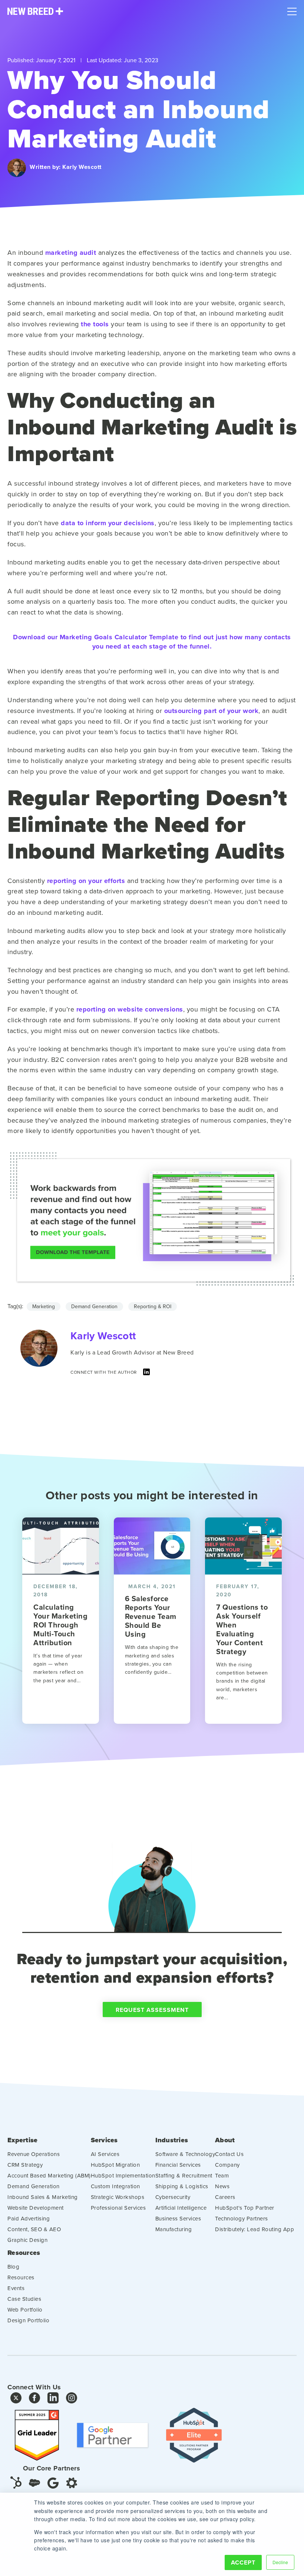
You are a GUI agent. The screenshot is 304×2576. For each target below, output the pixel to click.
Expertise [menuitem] (22, 2140)
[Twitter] (16, 2400)
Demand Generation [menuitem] (34, 2186)
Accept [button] (243, 2562)
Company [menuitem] (227, 2165)
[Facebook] (34, 2400)
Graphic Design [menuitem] (27, 2240)
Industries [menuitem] (172, 2140)
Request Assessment (152, 2010)
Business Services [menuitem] (178, 2218)
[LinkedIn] (146, 1374)
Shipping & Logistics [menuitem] (182, 2186)
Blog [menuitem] (13, 2267)
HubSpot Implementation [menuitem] (123, 2175)
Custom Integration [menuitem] (115, 2186)
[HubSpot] (16, 2482)
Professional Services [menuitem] (118, 2208)
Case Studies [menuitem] (24, 2299)
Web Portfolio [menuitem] (25, 2310)
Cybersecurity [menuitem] (173, 2197)
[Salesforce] (34, 2483)
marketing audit (71, 253)
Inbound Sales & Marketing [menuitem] (43, 2197)
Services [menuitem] (104, 2140)
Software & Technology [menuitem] (185, 2154)
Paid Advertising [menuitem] (29, 2218)
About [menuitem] (225, 2140)
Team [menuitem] (222, 2175)
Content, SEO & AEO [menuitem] (34, 2229)
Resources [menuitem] (24, 2253)
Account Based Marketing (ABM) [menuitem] (49, 2175)
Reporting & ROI (153, 1306)
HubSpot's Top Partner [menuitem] (245, 2208)
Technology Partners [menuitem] (242, 2218)
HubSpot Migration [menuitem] (115, 2165)
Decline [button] (280, 2562)
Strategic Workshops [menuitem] (118, 2197)
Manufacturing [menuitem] (174, 2229)
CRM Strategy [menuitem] (25, 2165)
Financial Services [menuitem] (178, 2165)
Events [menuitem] (16, 2288)
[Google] (53, 2482)
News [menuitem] (222, 2186)
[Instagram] (72, 2400)
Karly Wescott (82, 167)
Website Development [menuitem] (36, 2208)
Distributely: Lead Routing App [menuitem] (255, 2229)
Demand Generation (94, 1306)
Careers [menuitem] (225, 2197)
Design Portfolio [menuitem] (28, 2320)
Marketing (44, 1306)
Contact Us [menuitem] (229, 2154)
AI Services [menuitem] (105, 2154)
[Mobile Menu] (292, 10)
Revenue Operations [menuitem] (34, 2154)
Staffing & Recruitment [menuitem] (184, 2175)
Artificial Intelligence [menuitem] (181, 2208)
